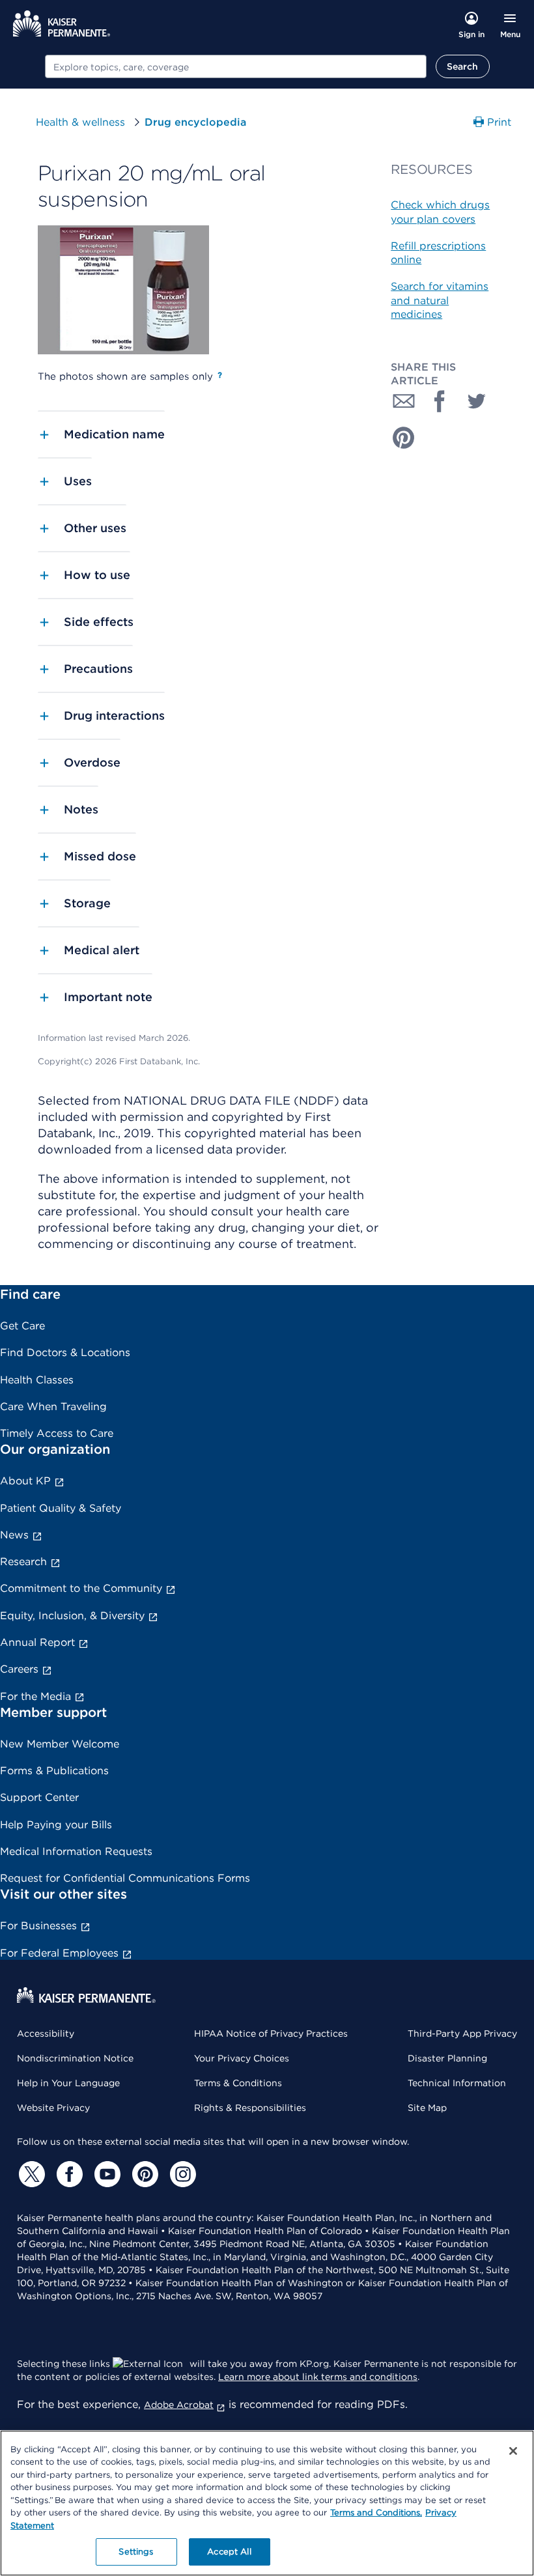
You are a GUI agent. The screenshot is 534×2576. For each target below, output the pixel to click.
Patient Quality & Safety (61, 1508)
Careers (19, 1669)
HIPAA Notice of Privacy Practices (271, 2033)
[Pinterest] (143, 2174)
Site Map (427, 2108)
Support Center (39, 1797)
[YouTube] (105, 2174)
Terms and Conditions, (376, 2512)
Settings (136, 2552)
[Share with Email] (404, 401)
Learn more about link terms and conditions (318, 2377)
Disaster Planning (447, 2058)
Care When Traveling (53, 1407)
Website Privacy (53, 2108)
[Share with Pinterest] (404, 438)
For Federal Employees (59, 1953)
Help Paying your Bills (56, 1825)
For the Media (35, 1696)
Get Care (22, 1326)
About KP (25, 1481)
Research (23, 1562)
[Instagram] (181, 2174)
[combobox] (236, 66)
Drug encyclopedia (195, 122)
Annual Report (37, 1642)
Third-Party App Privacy (462, 2033)
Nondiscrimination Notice (75, 2058)
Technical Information (457, 2083)
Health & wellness (80, 122)
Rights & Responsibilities (250, 2108)
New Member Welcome (60, 1744)
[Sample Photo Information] (220, 375)
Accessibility (46, 2033)
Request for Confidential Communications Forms (125, 1878)
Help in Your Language (68, 2083)
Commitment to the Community (81, 1588)
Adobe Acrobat (179, 2405)
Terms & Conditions (238, 2083)
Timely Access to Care (57, 1433)
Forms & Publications (54, 1771)
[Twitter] (30, 2174)
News (14, 1535)
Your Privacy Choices (242, 2058)
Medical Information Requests (76, 1851)
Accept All (229, 2552)
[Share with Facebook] (440, 401)
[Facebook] (68, 2174)
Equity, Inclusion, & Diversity (72, 1616)
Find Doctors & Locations (65, 1352)
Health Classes (37, 1380)
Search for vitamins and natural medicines (440, 300)
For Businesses (38, 1926)
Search (463, 66)
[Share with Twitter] (477, 401)
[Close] (513, 2451)
